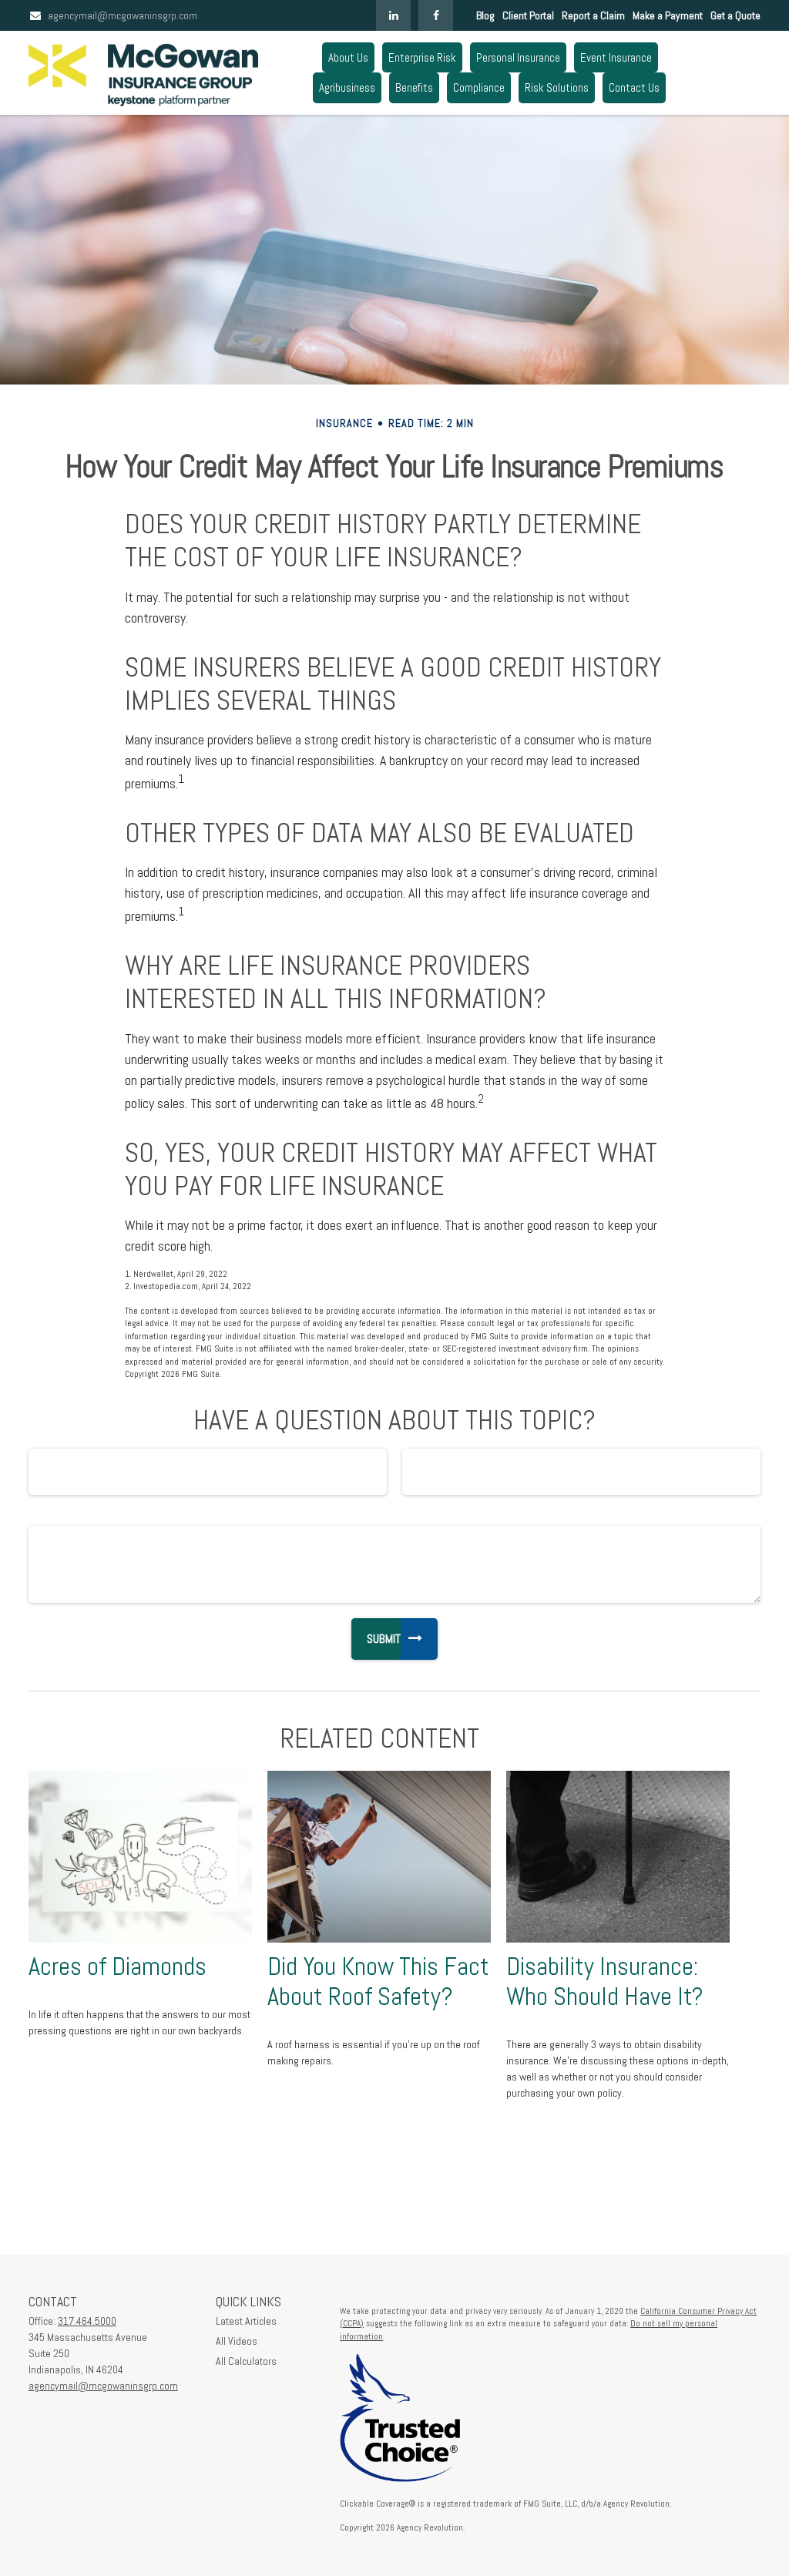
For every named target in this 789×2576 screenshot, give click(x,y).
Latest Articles (246, 2321)
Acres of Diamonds (118, 1966)
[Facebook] (436, 15)
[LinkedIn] (393, 15)
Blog (485, 15)
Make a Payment (668, 15)
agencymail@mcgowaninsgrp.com (123, 15)
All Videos (237, 2341)
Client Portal (528, 15)
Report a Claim (593, 15)
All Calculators (246, 2361)
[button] (348, 57)
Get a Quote (735, 15)
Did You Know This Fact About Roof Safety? (378, 1982)
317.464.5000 (87, 2321)
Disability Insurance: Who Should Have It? (605, 1982)
